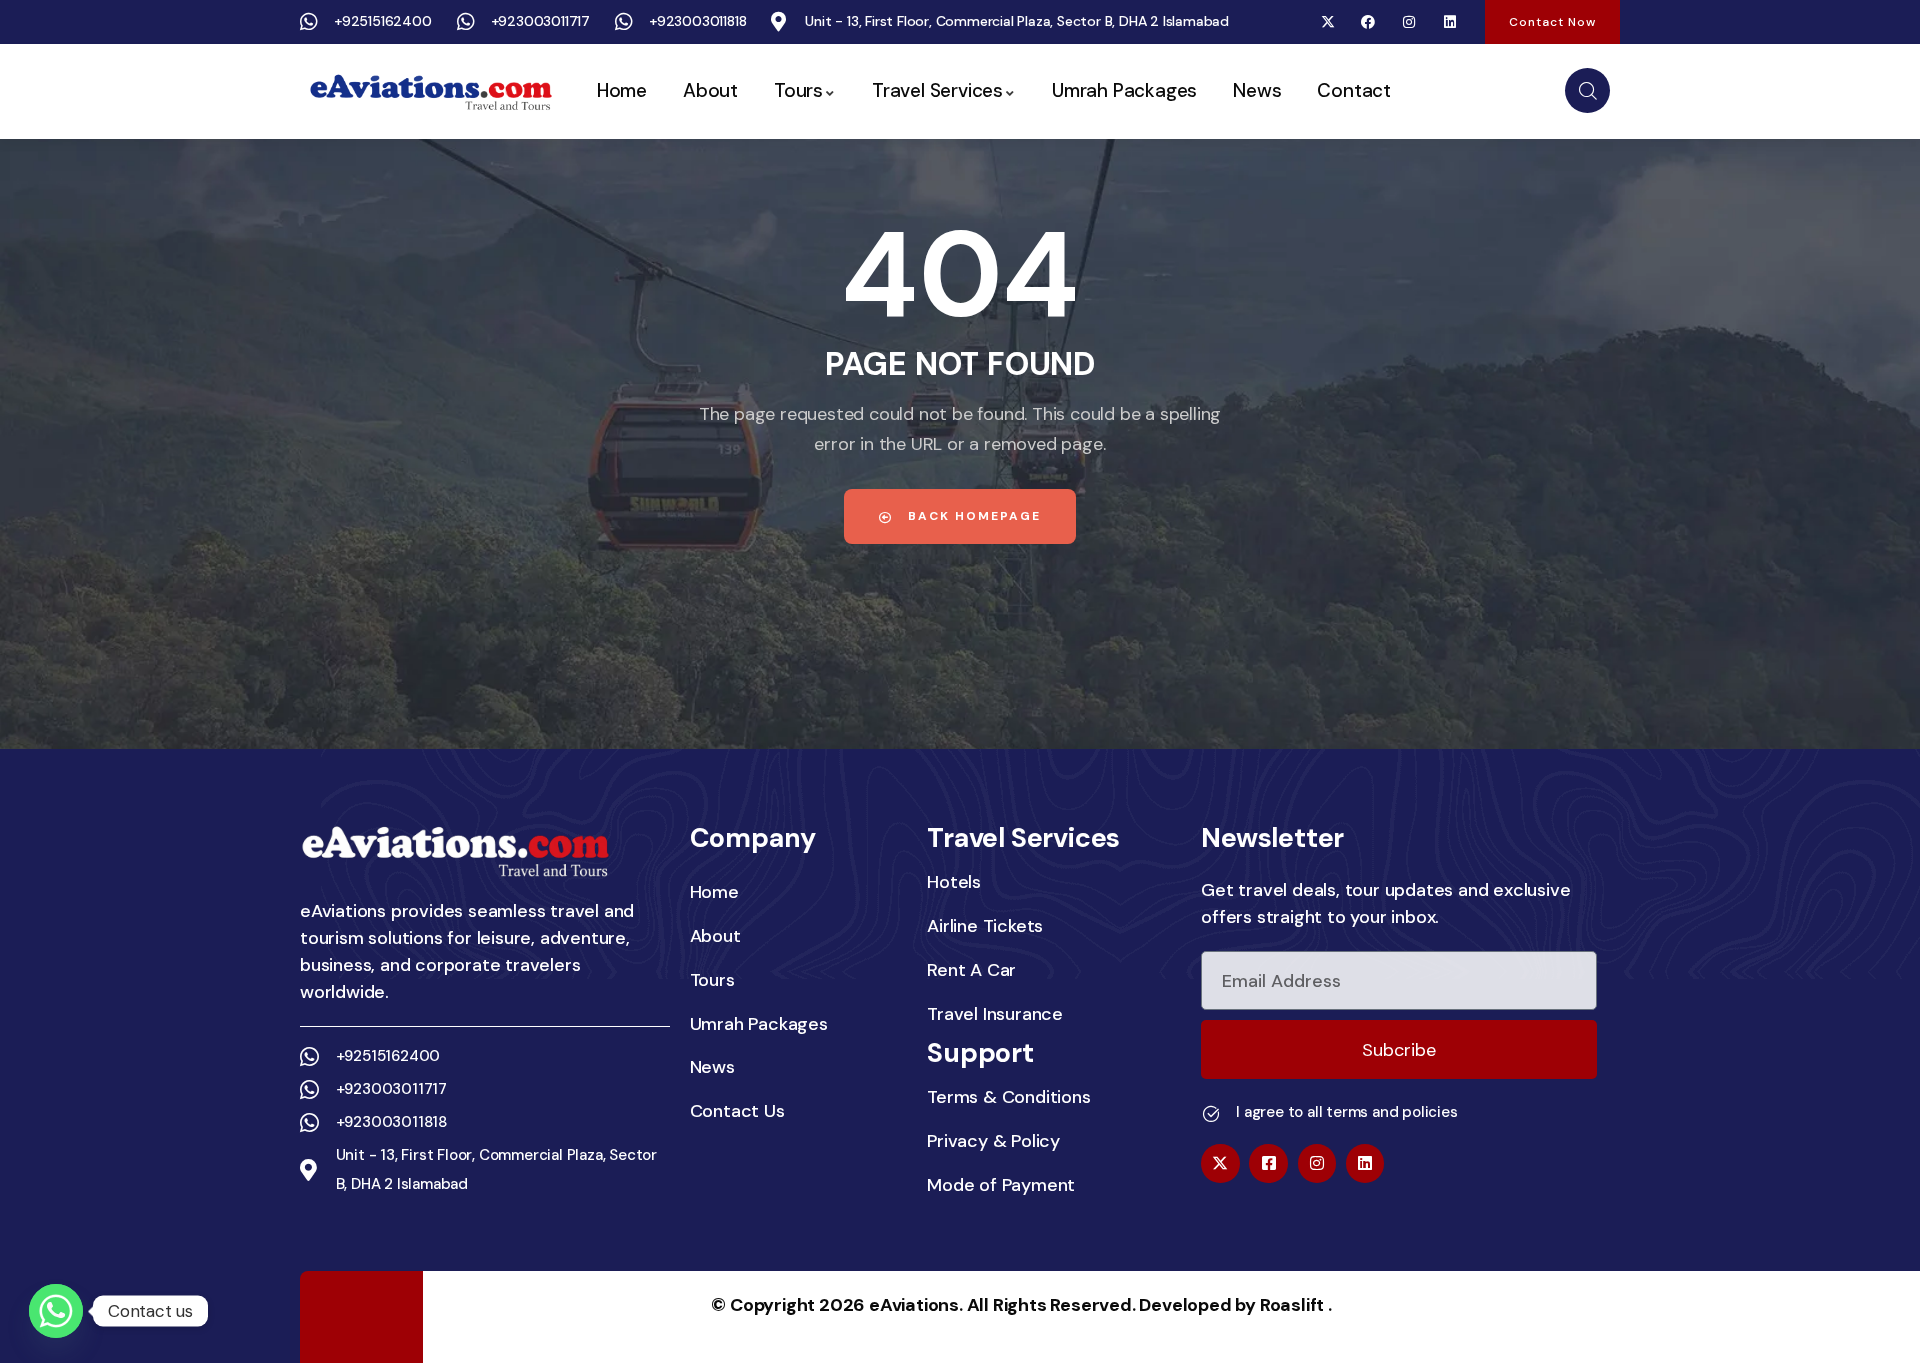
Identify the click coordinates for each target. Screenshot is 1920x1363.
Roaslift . (1296, 1305)
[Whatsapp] (56, 1311)
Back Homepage (972, 516)
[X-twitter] (1327, 22)
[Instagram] (1409, 22)
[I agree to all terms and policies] (1211, 1114)
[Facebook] (1368, 22)
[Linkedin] (1449, 22)
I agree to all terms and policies (1346, 1112)
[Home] (430, 91)
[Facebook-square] (1268, 1163)
